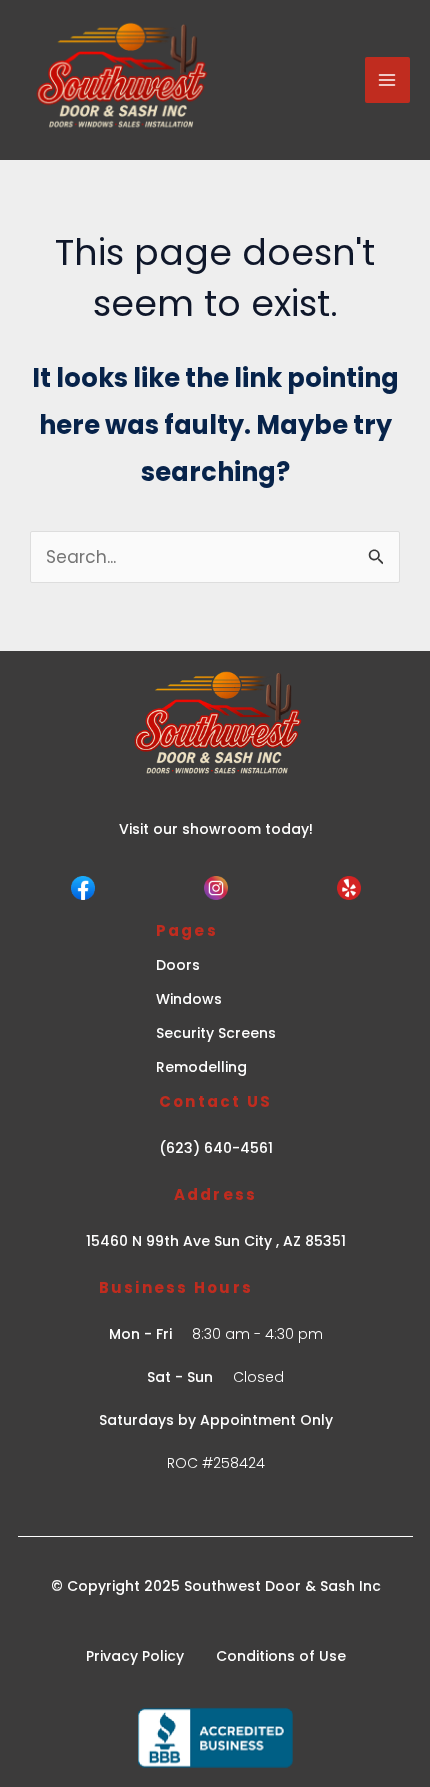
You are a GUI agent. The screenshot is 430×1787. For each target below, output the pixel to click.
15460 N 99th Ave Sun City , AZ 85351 (216, 1241)
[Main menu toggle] (388, 80)
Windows (189, 999)
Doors (178, 965)
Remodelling (201, 1067)
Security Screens (216, 1033)
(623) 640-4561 (216, 1148)
